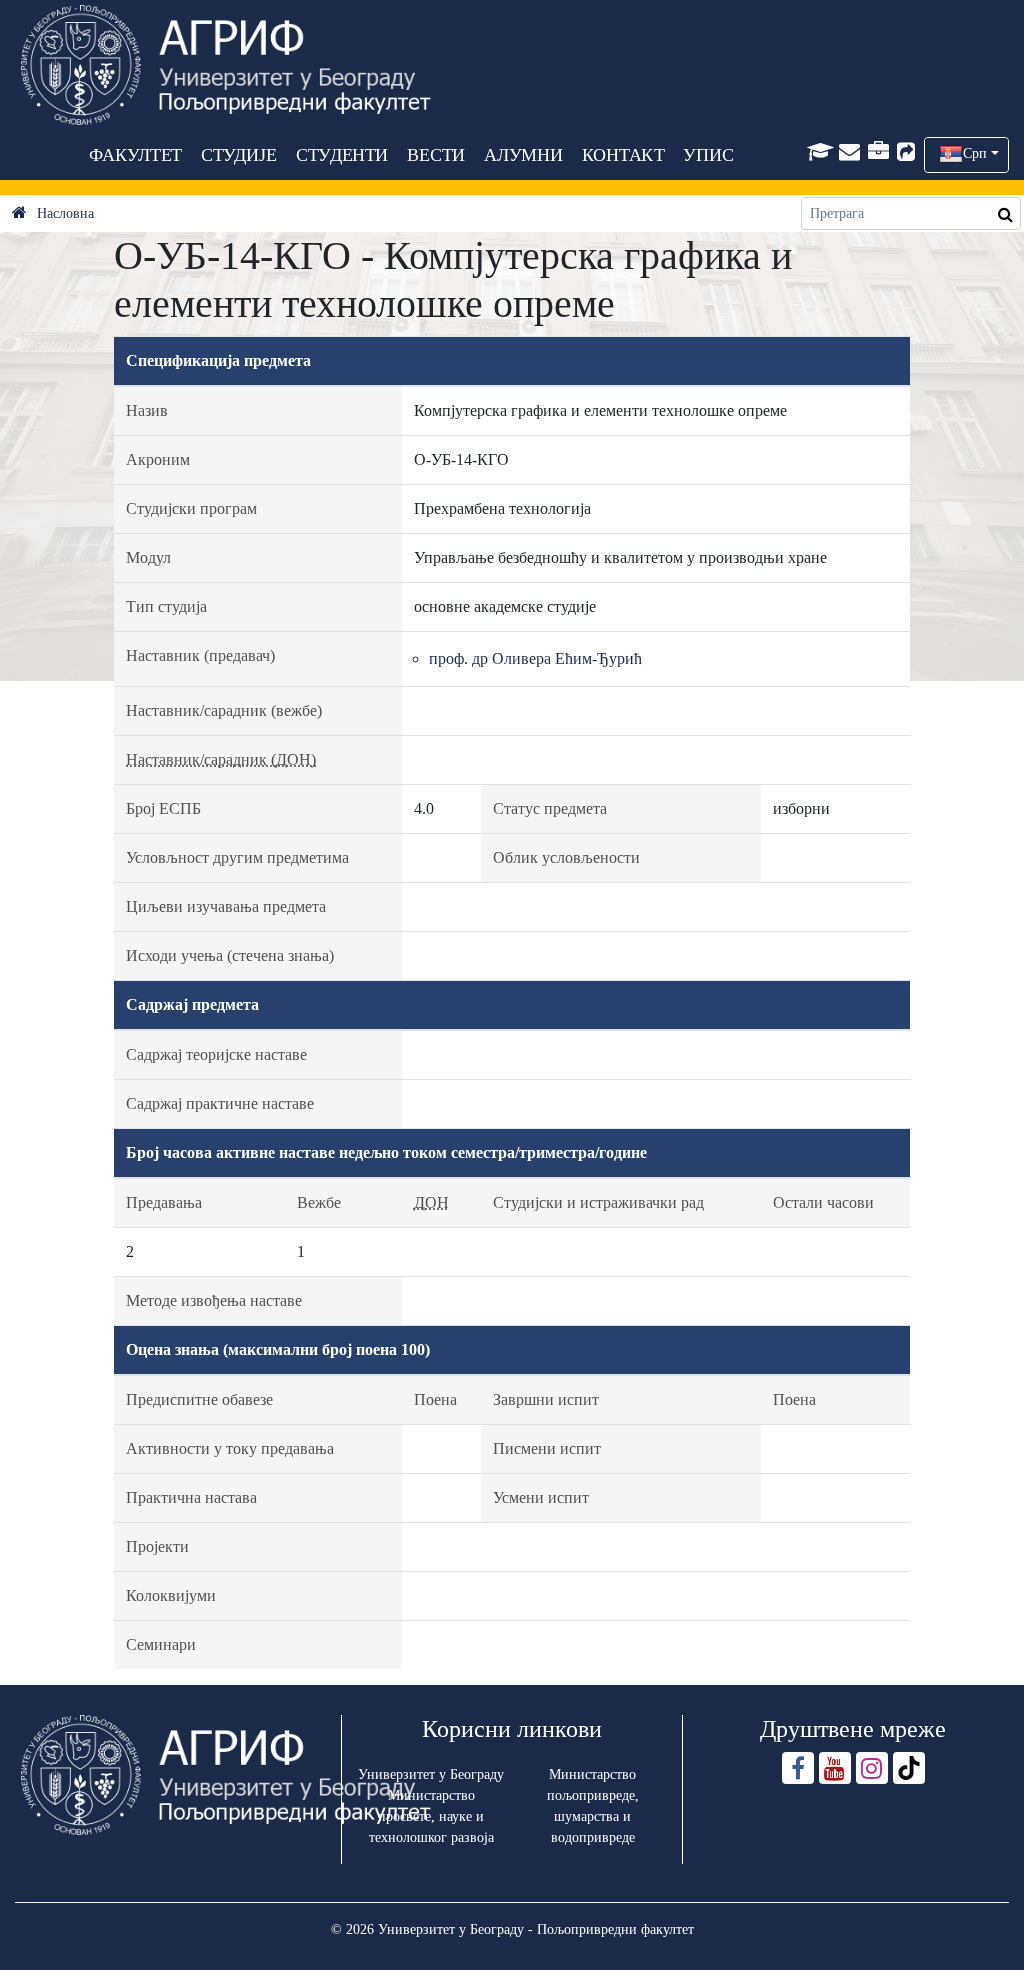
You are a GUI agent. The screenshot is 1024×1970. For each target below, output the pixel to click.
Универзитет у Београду (431, 1774)
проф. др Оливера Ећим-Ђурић (535, 658)
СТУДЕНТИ (342, 155)
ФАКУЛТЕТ (135, 155)
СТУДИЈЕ (238, 155)
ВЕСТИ (436, 155)
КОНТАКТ (623, 155)
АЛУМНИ (523, 155)
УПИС (708, 155)
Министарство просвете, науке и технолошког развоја (431, 1816)
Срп (975, 153)
